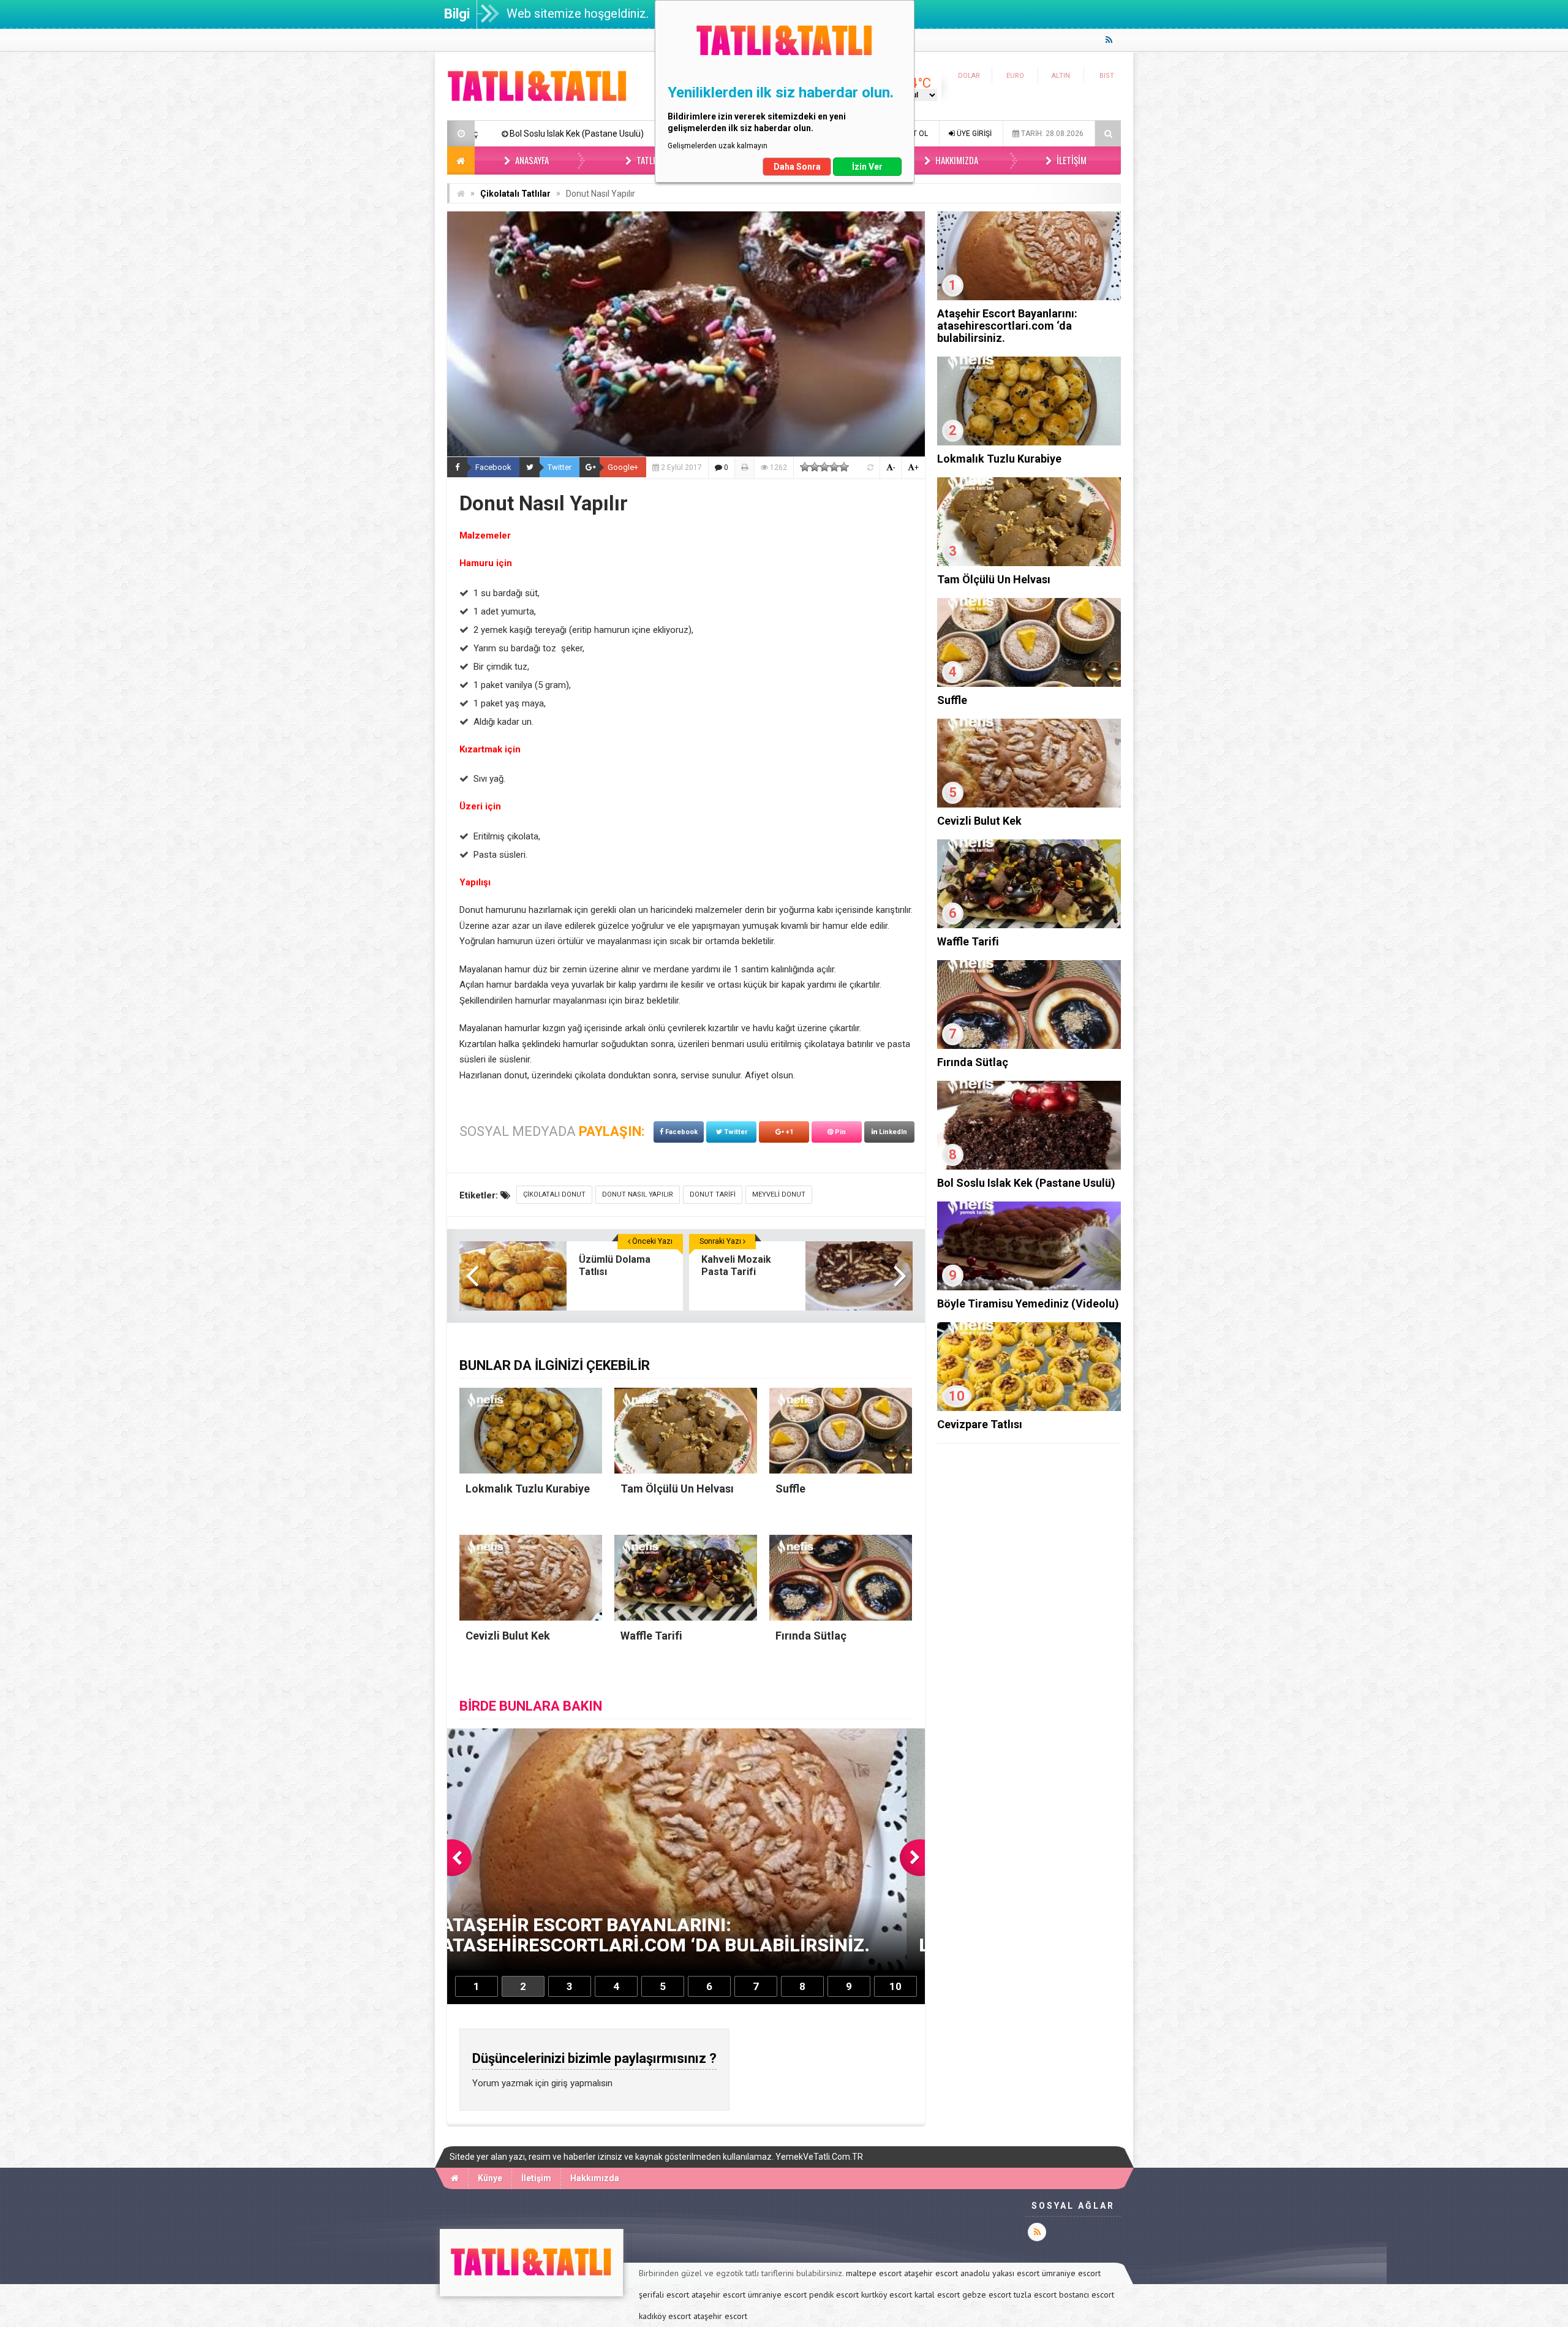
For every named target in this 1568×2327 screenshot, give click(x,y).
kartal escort (937, 2295)
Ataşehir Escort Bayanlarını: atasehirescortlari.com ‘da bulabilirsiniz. (1007, 326)
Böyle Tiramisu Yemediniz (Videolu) (514, 134)
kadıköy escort (665, 2316)
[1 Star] (805, 467)
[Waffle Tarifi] (1029, 925)
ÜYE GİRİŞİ (973, 134)
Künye (490, 2178)
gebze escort (987, 2295)
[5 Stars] (844, 467)
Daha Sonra (797, 167)
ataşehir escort (931, 2273)
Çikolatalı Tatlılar (515, 194)
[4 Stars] (834, 467)
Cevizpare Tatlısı (980, 1424)
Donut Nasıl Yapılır (638, 1194)
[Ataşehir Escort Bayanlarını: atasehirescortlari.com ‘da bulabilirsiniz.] (1029, 297)
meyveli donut (779, 1194)
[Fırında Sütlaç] (1029, 1046)
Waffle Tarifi (968, 941)
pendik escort (834, 2295)
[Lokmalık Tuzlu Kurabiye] (1029, 442)
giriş (560, 2083)
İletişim (1071, 160)
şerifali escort (664, 2295)
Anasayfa (531, 160)
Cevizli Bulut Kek (979, 821)
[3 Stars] (824, 467)
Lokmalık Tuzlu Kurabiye (999, 459)
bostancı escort (1087, 2295)
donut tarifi (713, 1194)
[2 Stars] (815, 467)
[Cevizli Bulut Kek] (1029, 804)
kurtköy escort (887, 2295)
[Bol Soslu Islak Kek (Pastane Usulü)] (1029, 1167)
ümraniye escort (1071, 2273)
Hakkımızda (956, 160)
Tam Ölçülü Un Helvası (994, 579)
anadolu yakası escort (1000, 2273)
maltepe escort (874, 2273)
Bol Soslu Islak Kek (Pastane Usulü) (1026, 1183)
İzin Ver (867, 167)
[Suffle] (1029, 684)
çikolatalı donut (554, 1194)
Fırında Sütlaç (973, 1062)
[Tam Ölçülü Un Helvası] (1029, 563)
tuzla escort (1035, 2295)
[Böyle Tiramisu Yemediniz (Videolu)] (1029, 1287)
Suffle (952, 700)
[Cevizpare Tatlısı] (1029, 1408)
